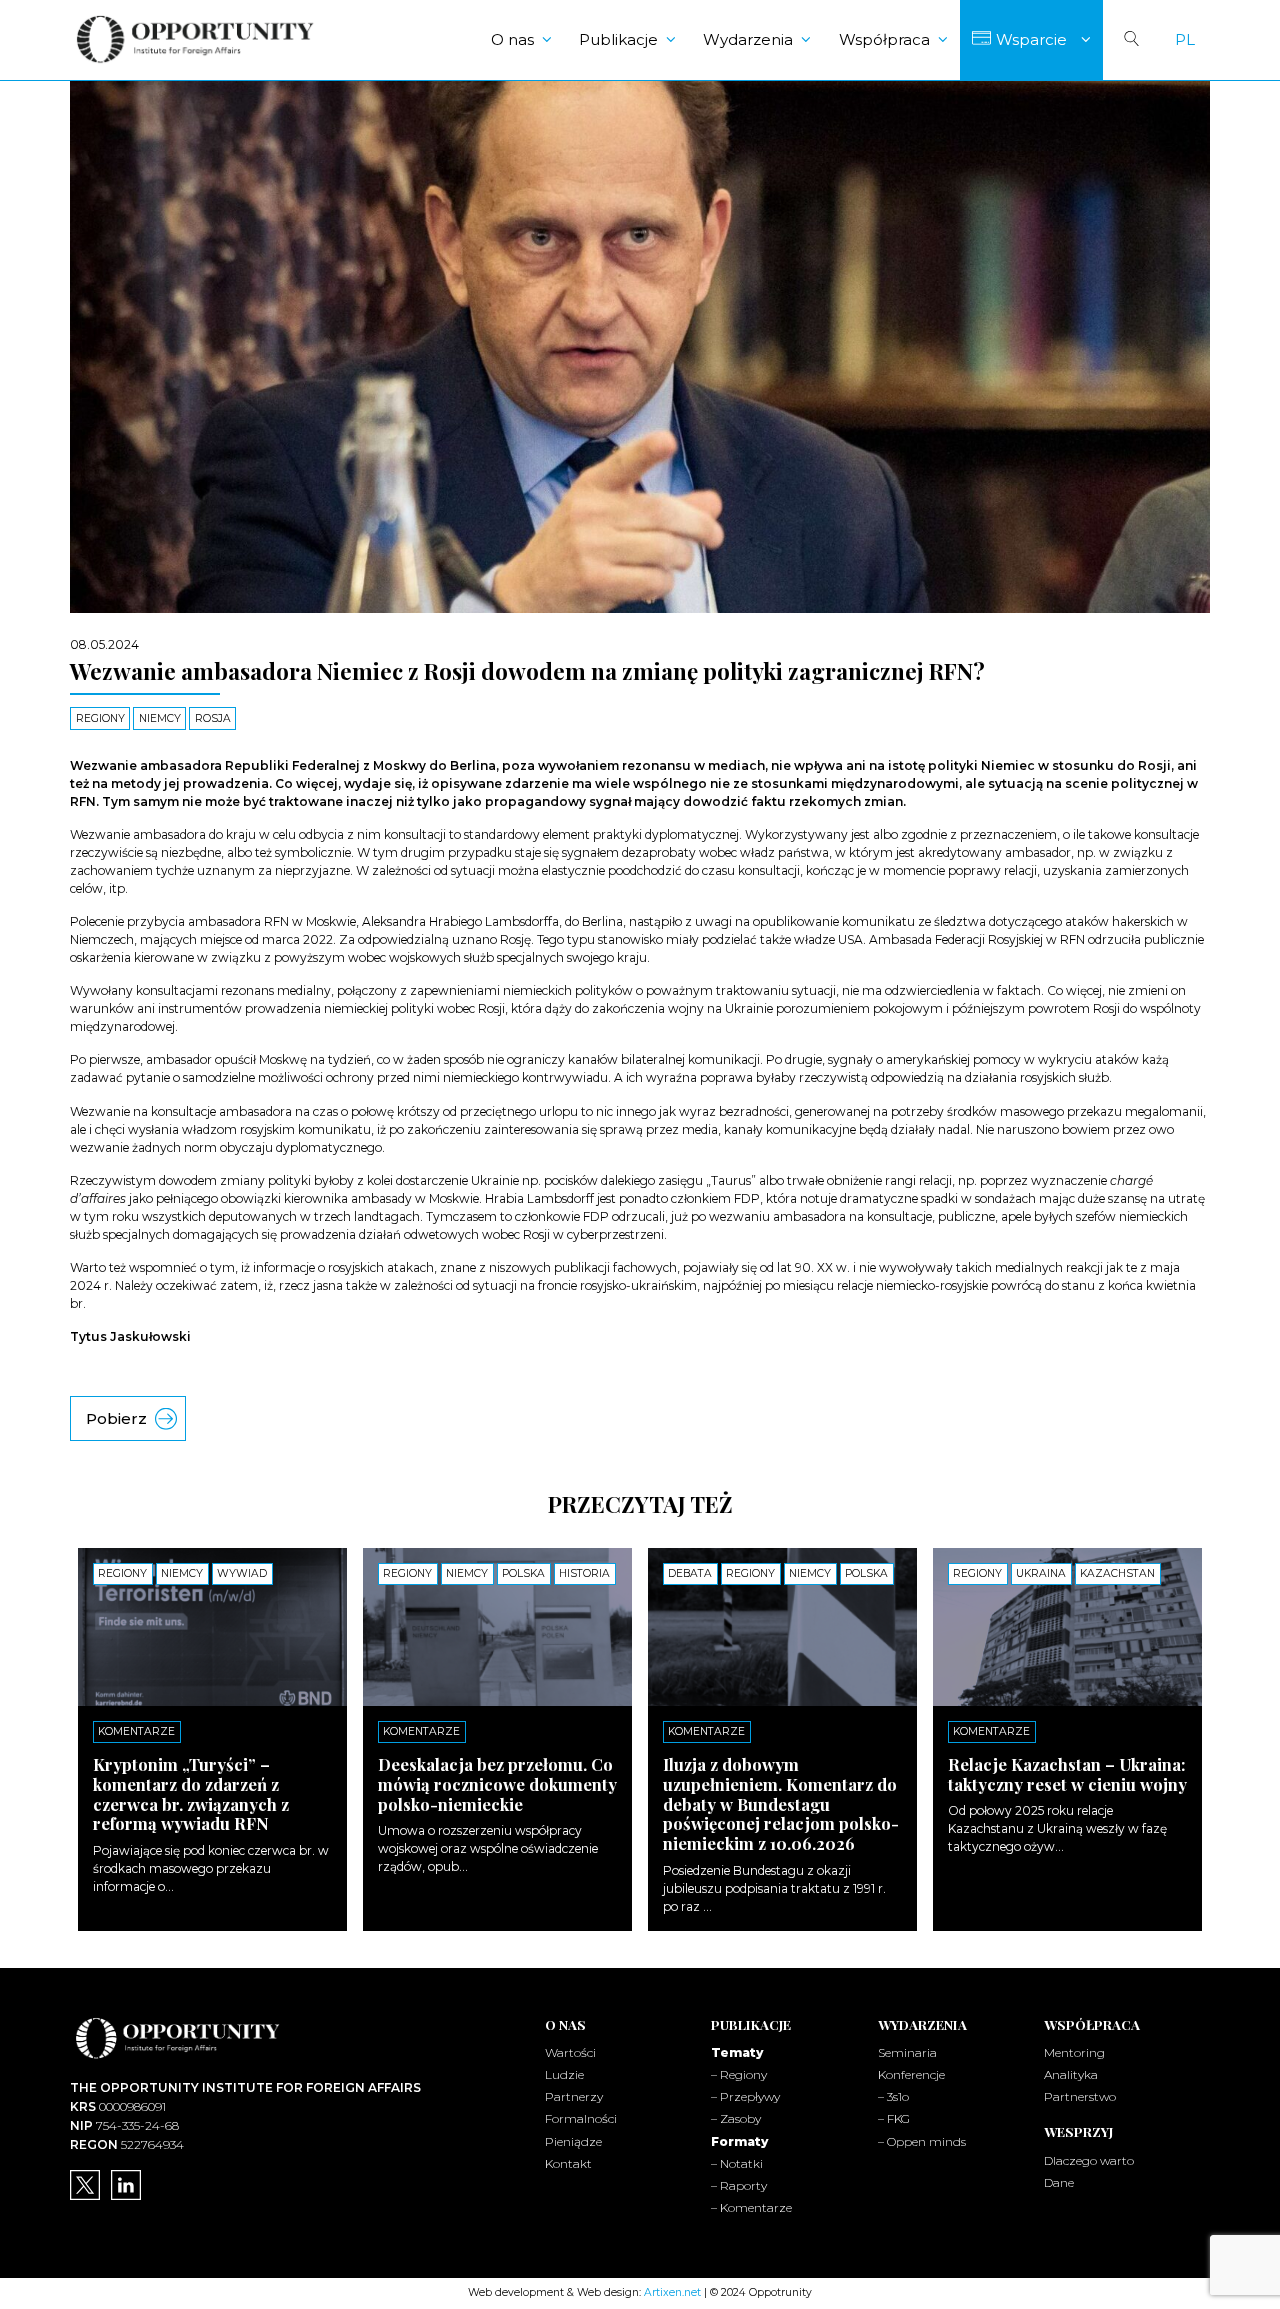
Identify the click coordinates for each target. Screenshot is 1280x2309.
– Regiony (739, 2074)
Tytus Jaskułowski (130, 1336)
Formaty (739, 2141)
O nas (512, 39)
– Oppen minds (922, 2141)
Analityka (1071, 2074)
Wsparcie (1031, 39)
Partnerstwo (1080, 2096)
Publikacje (618, 39)
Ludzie (564, 2074)
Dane (1059, 2182)
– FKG (894, 2118)
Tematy (737, 2052)
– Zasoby (736, 2118)
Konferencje (911, 2074)
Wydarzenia (748, 39)
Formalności (581, 2118)
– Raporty (739, 2185)
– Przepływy (745, 2096)
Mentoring (1074, 2052)
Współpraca (884, 39)
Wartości (570, 2052)
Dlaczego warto (1089, 2160)
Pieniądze (573, 2141)
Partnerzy (574, 2096)
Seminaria (907, 2052)
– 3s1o (893, 2096)
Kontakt (568, 2163)
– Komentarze (751, 2207)
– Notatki (737, 2163)
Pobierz (116, 1418)
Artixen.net (672, 2292)
